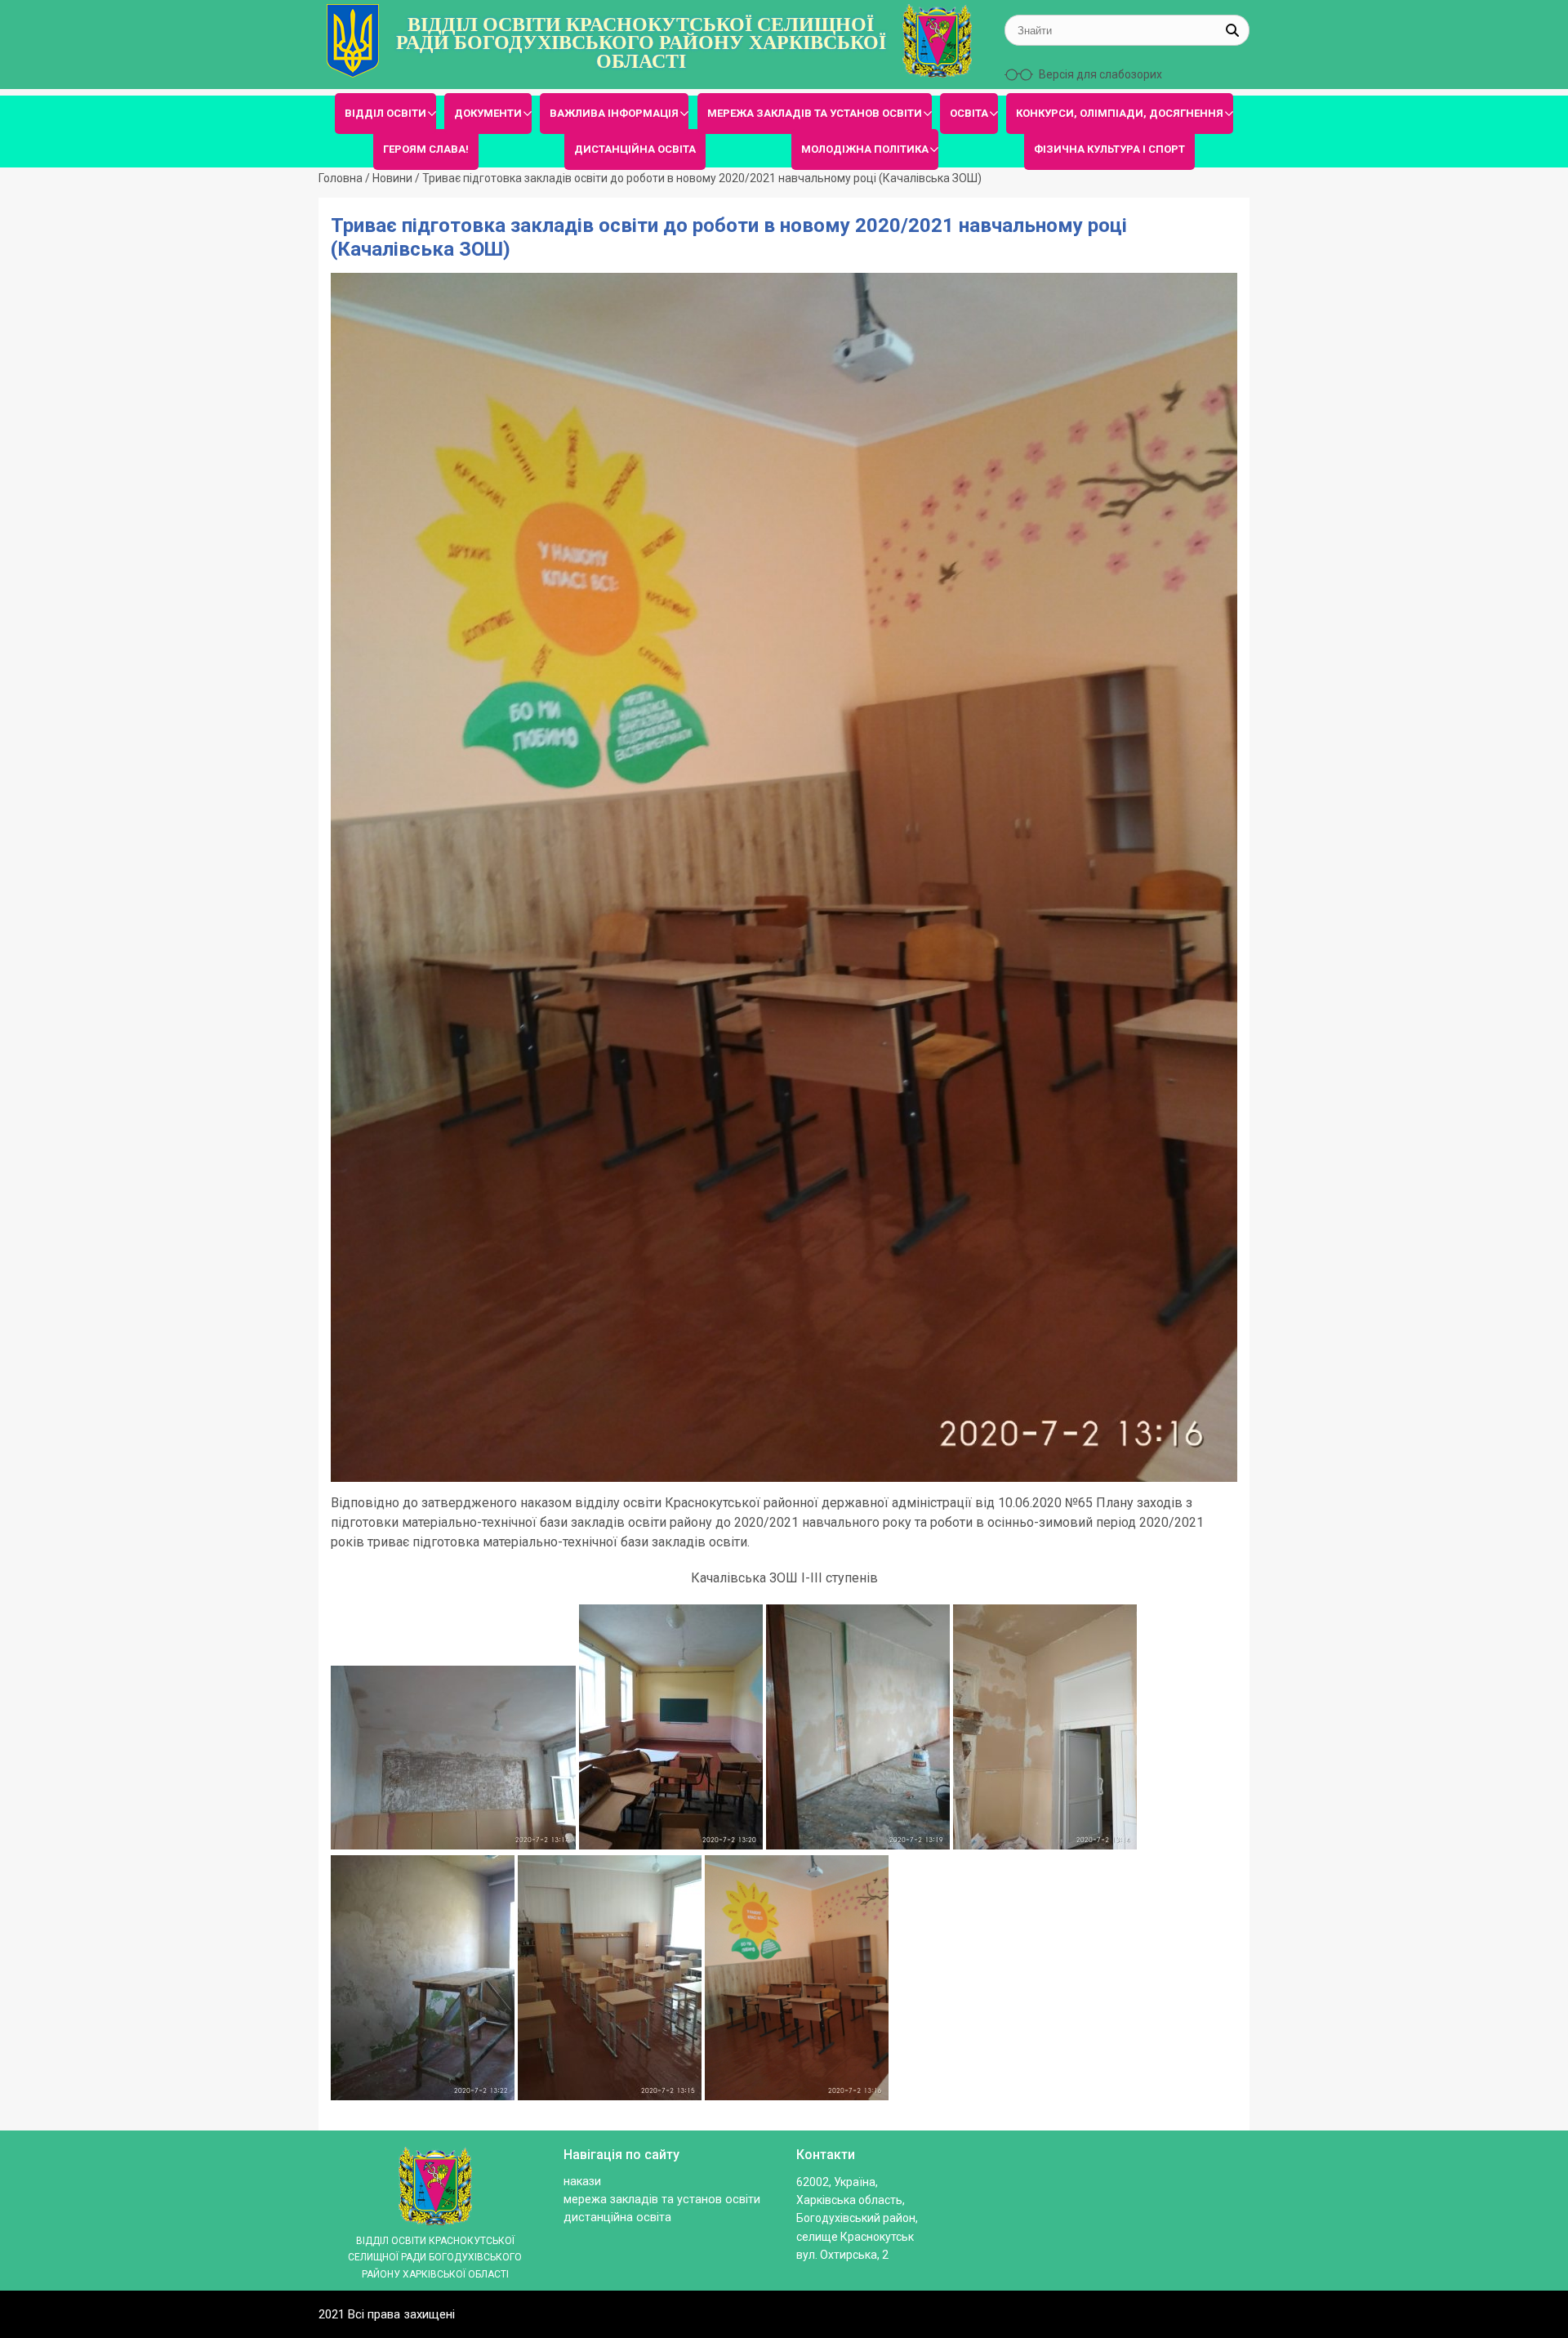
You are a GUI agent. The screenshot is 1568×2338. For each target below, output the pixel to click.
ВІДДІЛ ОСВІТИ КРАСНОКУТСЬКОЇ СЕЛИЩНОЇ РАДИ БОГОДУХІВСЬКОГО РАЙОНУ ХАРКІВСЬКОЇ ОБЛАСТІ (641, 43)
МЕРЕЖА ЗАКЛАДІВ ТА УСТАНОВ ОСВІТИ (815, 113)
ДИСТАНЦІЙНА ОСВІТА (635, 149)
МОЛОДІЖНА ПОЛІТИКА (865, 149)
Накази (582, 2182)
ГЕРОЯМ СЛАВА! (426, 149)
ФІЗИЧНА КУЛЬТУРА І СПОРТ (1109, 149)
